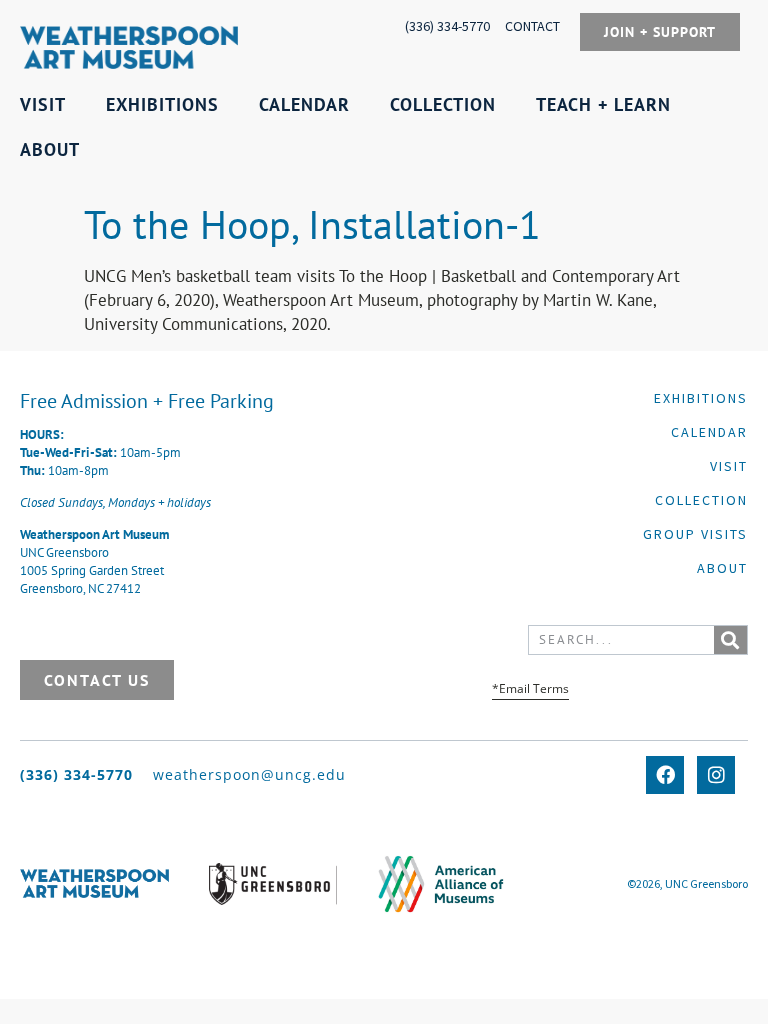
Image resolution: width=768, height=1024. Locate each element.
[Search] (730, 640)
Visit (729, 466)
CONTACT (532, 26)
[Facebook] (665, 775)
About (722, 568)
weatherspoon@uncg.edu (249, 774)
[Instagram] (716, 775)
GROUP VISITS (695, 534)
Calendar (709, 432)
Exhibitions (701, 398)
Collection (701, 500)
